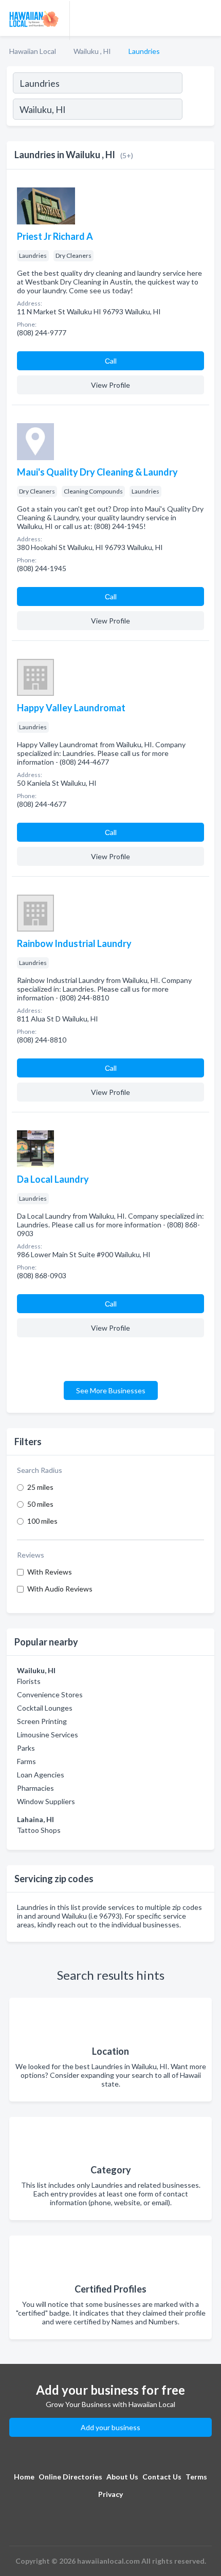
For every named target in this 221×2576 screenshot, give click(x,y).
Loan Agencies (41, 1775)
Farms (26, 1761)
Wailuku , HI (92, 51)
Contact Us (162, 2477)
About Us (122, 2477)
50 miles (40, 1504)
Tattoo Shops (39, 1830)
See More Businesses (111, 1390)
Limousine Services (48, 1735)
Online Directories (70, 2477)
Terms (196, 2477)
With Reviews (50, 1572)
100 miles (42, 1521)
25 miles (40, 1487)
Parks (26, 1748)
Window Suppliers (46, 1801)
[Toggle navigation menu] (207, 18)
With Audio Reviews (60, 1589)
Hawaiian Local (33, 51)
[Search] (198, 110)
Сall (111, 361)
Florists (29, 1681)
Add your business (110, 2427)
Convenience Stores (50, 1694)
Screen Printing (42, 1721)
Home (24, 2477)
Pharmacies (35, 1788)
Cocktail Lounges (45, 1708)
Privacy (110, 2494)
